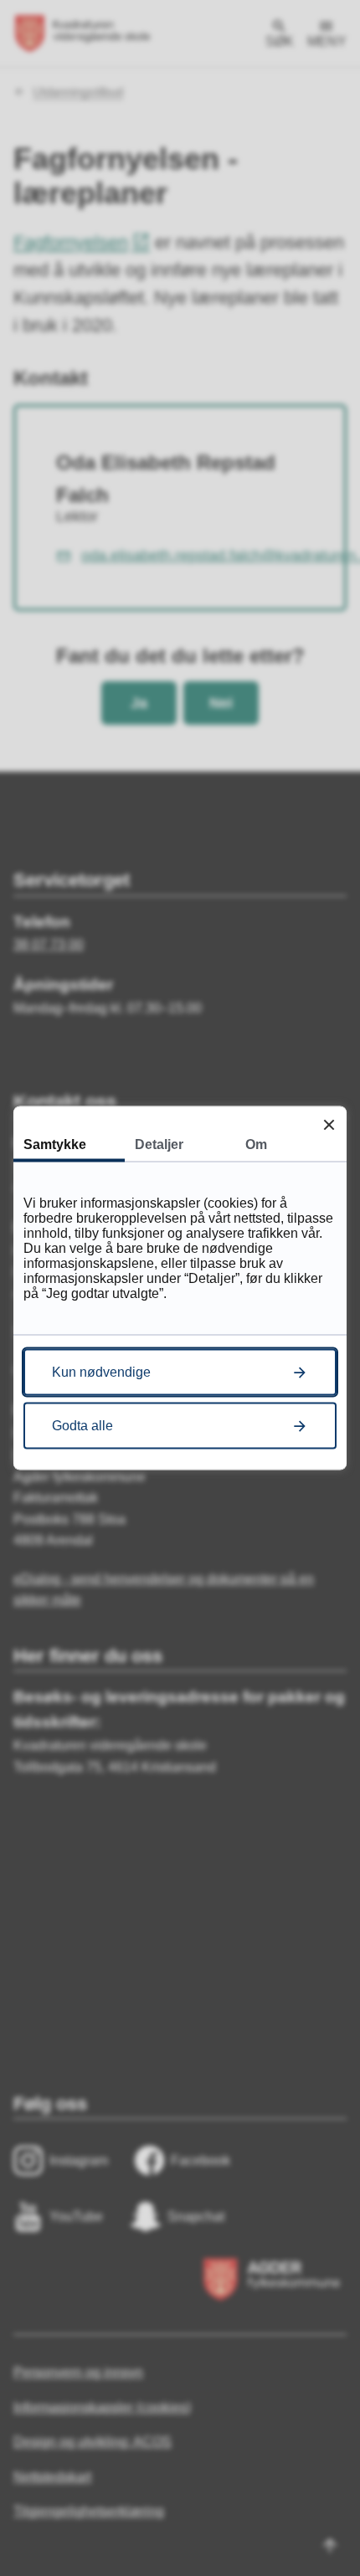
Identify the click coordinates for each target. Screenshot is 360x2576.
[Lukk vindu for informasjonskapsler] (329, 1124)
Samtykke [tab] (55, 1144)
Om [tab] (256, 1144)
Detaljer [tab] (159, 1144)
